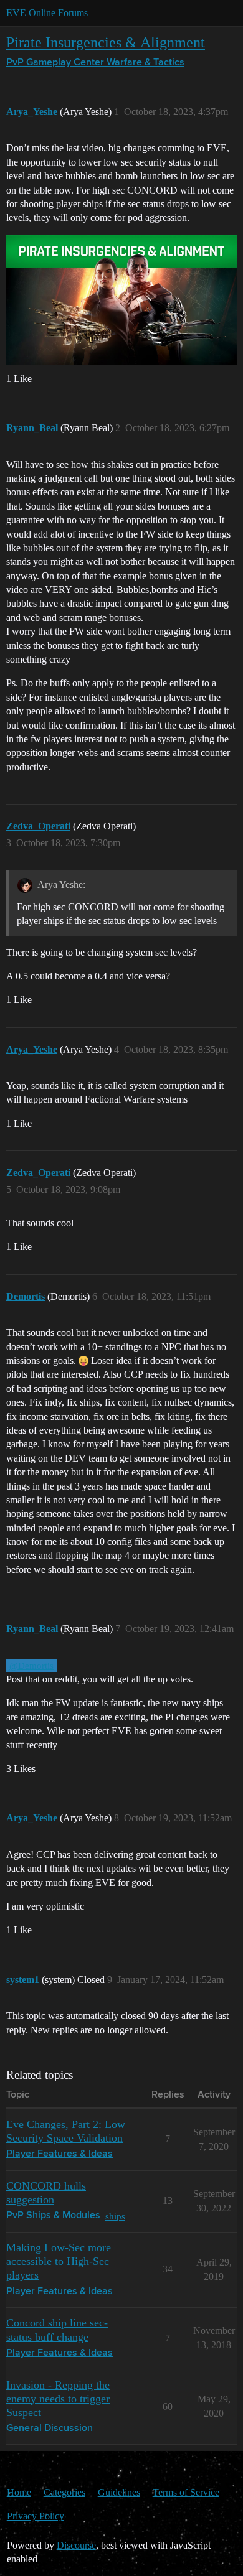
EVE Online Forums (47, 13)
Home (19, 2492)
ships (115, 2216)
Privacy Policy (36, 2516)
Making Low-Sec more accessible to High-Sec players (59, 2261)
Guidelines (119, 2492)
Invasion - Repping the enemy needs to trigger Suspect (58, 2399)
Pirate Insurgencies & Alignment (106, 42)
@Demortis (31, 1666)
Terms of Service (186, 2492)
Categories (64, 2492)
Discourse (76, 2545)
